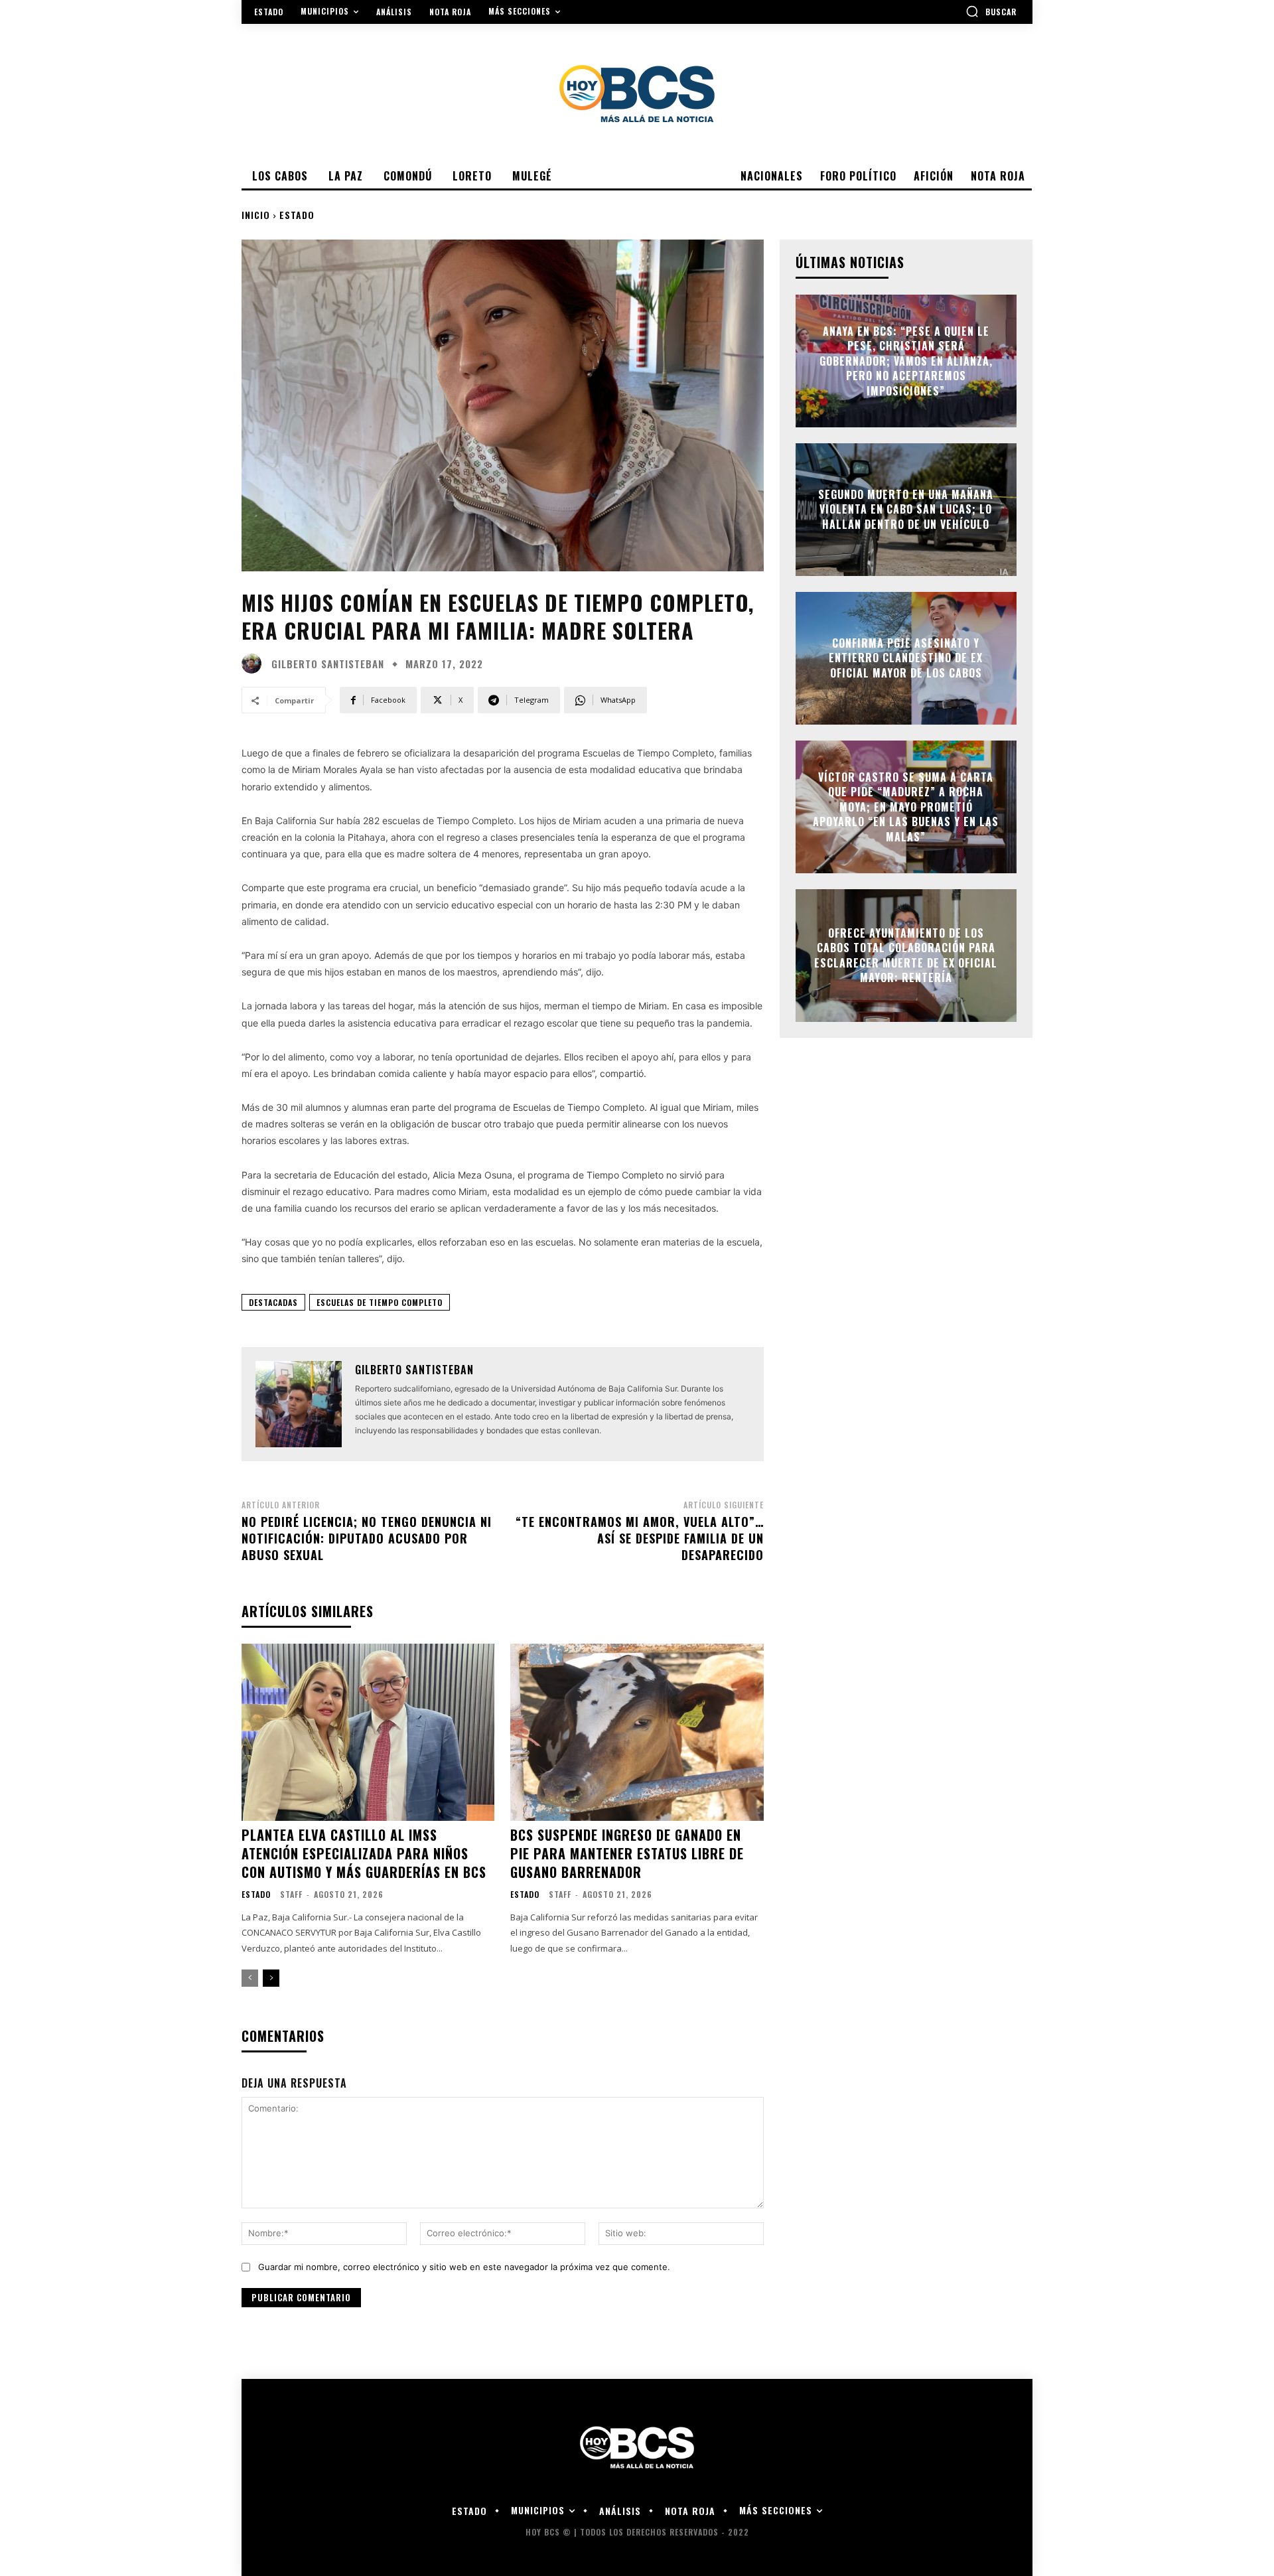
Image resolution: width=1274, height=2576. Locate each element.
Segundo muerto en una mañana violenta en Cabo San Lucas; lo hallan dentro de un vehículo (906, 509)
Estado (297, 215)
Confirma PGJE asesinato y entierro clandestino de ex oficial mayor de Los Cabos (906, 658)
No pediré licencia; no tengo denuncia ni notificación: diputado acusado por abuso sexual (367, 1538)
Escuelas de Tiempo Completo (380, 1302)
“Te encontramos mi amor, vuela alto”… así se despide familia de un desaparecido (640, 1538)
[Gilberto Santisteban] (255, 664)
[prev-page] (250, 1978)
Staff (291, 1894)
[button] (991, 11)
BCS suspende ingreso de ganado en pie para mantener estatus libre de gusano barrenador (627, 1853)
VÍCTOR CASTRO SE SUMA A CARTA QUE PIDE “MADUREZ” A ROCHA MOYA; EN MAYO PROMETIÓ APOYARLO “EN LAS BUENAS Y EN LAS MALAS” (906, 807)
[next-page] (271, 1978)
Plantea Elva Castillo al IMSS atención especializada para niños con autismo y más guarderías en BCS (364, 1853)
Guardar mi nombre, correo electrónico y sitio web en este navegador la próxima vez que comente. (464, 2267)
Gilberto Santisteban (328, 664)
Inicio (256, 215)
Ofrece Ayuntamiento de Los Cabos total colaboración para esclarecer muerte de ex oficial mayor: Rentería (906, 955)
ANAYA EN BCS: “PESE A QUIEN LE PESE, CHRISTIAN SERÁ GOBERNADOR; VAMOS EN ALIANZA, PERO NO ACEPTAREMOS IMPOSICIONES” (906, 361)
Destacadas (273, 1302)
